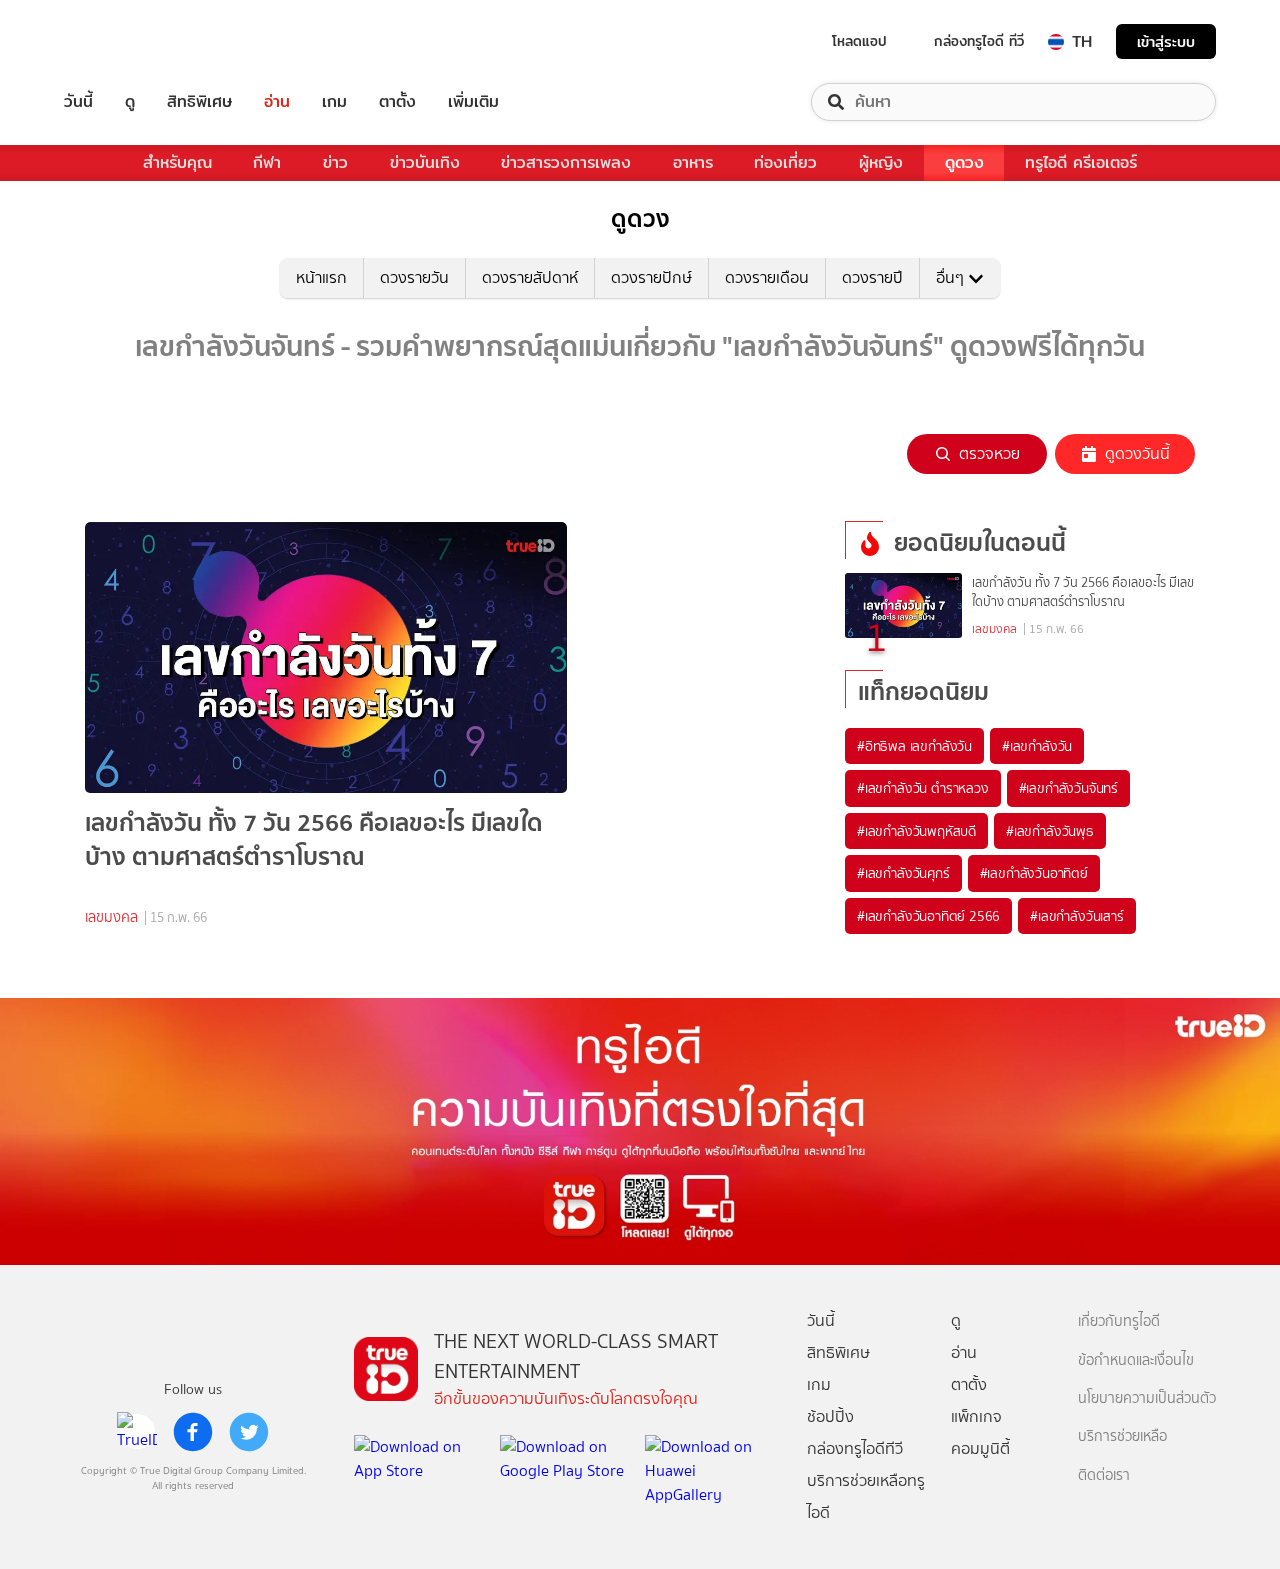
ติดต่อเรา (1104, 1475)
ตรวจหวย (989, 453)
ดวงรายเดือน (767, 277)
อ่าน (277, 102)
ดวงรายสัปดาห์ (530, 277)
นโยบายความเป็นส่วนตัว (1147, 1398)
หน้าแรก (321, 277)
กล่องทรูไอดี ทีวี (979, 41)
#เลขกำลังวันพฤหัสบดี (916, 831)
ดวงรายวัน (414, 277)
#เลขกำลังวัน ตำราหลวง (923, 788)
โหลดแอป (859, 41)
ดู (130, 102)
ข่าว (335, 162)
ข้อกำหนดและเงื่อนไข (1136, 1360)
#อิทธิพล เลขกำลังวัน (914, 746)
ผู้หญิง (881, 162)
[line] (137, 1432)
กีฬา (267, 162)
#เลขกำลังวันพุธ (1050, 831)
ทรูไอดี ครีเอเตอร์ (1081, 162)
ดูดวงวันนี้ (1137, 453)
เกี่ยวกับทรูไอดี (1119, 1321)
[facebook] (193, 1432)
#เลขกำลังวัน (1037, 746)
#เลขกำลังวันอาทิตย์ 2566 (928, 916)
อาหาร (693, 162)
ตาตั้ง (397, 102)
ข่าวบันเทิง (425, 162)
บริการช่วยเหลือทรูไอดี (866, 1496)
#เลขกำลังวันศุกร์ (903, 873)
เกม (334, 102)
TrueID (124, 41)
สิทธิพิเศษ (199, 102)
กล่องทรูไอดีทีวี (855, 1448)
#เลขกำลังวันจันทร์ (1068, 788)
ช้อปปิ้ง (830, 1416)
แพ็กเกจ (976, 1416)
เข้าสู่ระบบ (1166, 41)
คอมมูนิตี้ (980, 1448)
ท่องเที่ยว (785, 162)
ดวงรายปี (872, 277)
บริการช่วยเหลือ (1122, 1436)
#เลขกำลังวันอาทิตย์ (1034, 873)
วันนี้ (78, 102)
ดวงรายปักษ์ (651, 277)
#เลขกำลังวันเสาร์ (1076, 916)
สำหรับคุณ (177, 162)
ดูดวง (964, 162)
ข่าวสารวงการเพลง (566, 162)
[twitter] (249, 1432)
